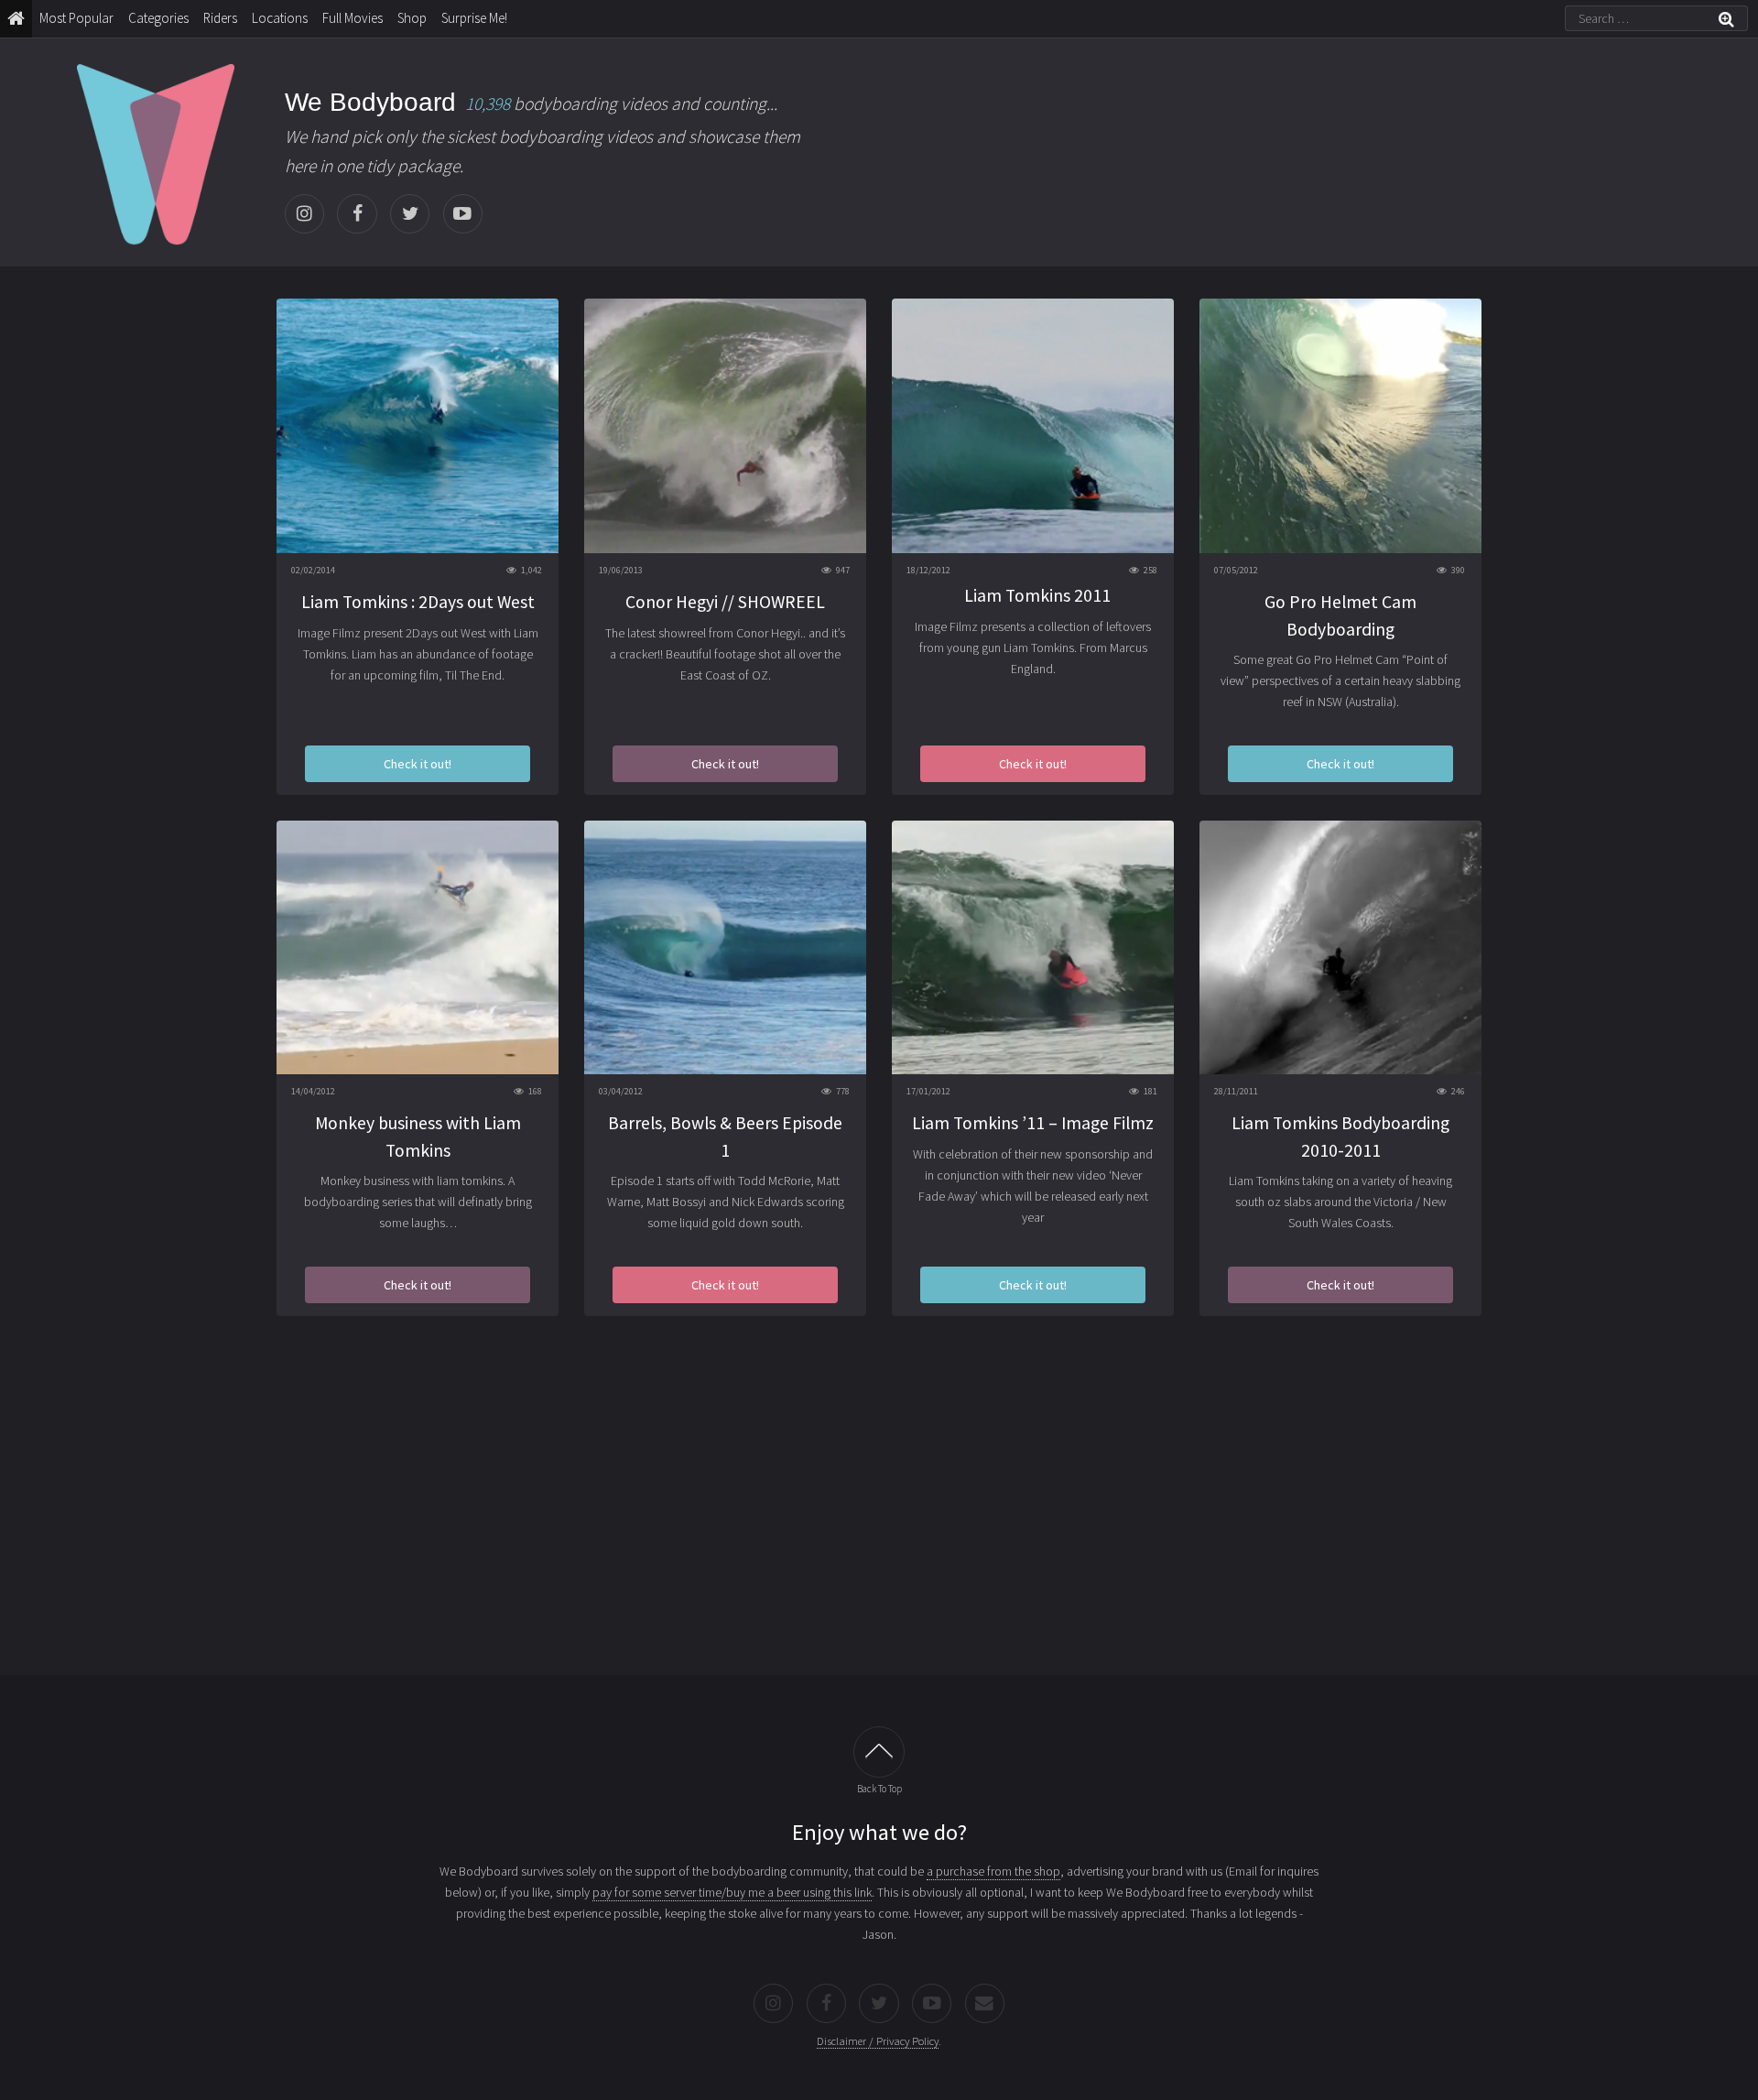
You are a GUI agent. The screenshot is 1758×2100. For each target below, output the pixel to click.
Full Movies (353, 18)
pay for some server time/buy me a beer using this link (732, 1892)
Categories (158, 18)
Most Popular (76, 18)
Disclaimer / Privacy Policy (878, 2041)
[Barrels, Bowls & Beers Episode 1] (725, 947)
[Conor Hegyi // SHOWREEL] (725, 425)
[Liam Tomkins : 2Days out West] (418, 425)
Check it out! (418, 764)
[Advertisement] (879, 1508)
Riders (220, 18)
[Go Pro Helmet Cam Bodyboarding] (1340, 425)
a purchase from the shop (993, 1871)
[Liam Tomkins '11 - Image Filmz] (1033, 947)
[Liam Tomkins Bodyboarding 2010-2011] (1340, 947)
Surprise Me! (474, 18)
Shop (412, 18)
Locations (280, 18)
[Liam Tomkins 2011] (1033, 425)
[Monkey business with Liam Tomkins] (418, 947)
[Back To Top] (879, 1752)
